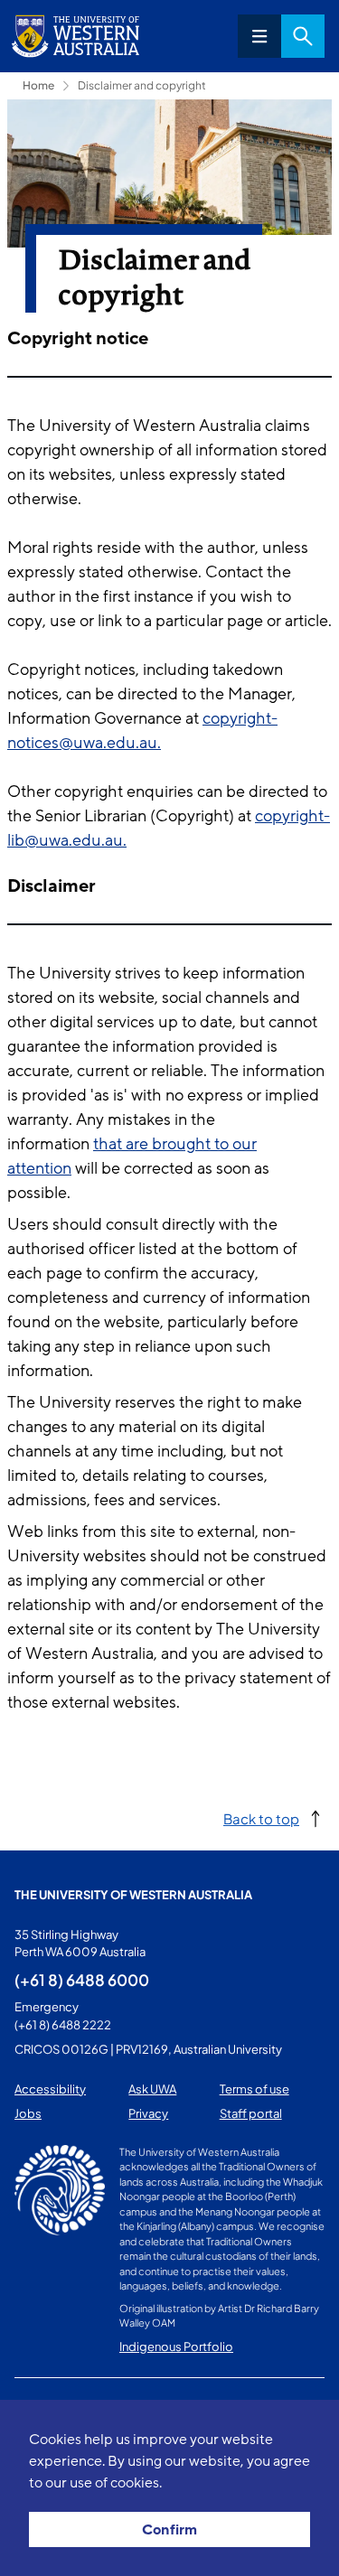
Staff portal (251, 2113)
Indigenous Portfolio (176, 2347)
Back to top (261, 1818)
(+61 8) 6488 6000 (82, 1980)
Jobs (28, 2113)
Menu (259, 36)
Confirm (169, 2530)
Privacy (148, 2113)
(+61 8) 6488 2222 (63, 2025)
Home (38, 85)
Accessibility (50, 2089)
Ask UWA (152, 2089)
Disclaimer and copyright (142, 85)
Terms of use (254, 2089)
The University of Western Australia (133, 1895)
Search (303, 36)
